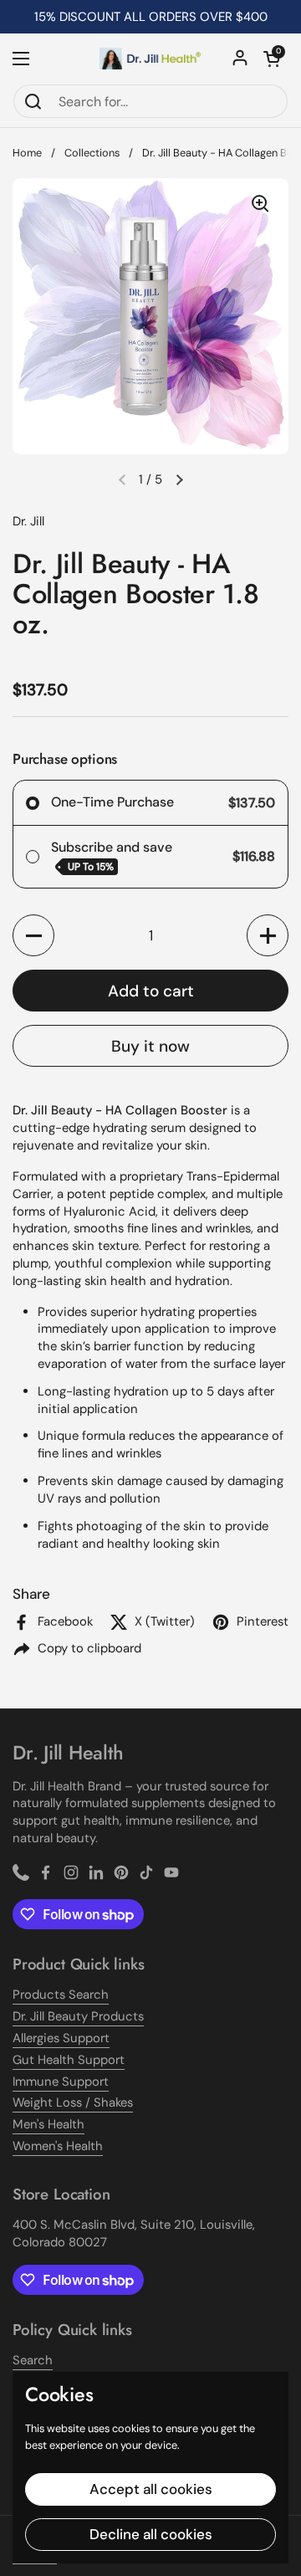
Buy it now (150, 1046)
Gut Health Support (69, 2060)
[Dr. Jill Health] (150, 59)
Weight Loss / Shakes (73, 2102)
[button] (272, 59)
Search (33, 2360)
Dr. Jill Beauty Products (78, 2016)
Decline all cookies (151, 2534)
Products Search (61, 1995)
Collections (92, 153)
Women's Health (58, 2146)
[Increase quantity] (268, 935)
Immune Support (61, 2082)
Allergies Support (61, 2038)
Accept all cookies (151, 2489)
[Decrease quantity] (33, 935)
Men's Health (48, 2124)
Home (27, 153)
